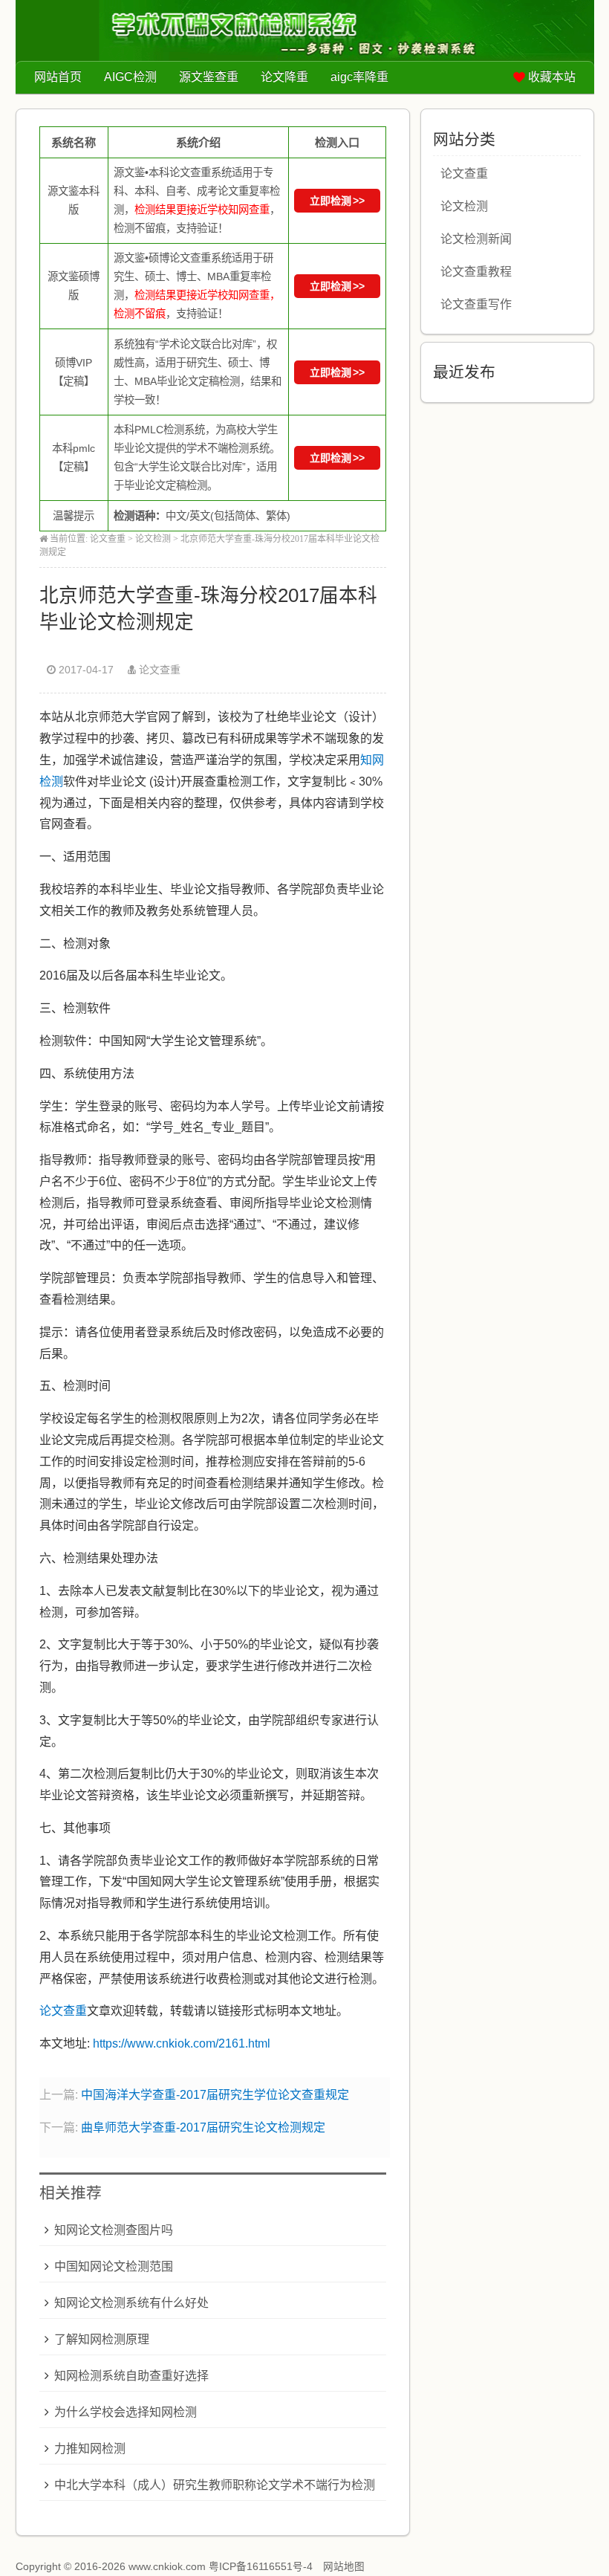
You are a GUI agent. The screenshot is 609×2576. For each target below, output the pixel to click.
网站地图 (344, 2567)
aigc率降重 (359, 77)
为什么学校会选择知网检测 (126, 2412)
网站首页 (58, 77)
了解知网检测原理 (102, 2339)
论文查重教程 (476, 272)
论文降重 (284, 77)
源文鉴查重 (209, 77)
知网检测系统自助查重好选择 (131, 2376)
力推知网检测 (90, 2449)
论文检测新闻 (476, 239)
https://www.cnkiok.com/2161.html (182, 2043)
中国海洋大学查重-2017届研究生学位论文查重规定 (215, 2095)
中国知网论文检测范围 (114, 2266)
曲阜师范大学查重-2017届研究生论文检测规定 (203, 2127)
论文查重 (108, 539)
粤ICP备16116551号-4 (261, 2567)
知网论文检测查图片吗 (114, 2230)
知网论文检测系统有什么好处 (131, 2303)
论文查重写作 (476, 304)
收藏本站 (552, 77)
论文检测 (153, 539)
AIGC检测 (130, 77)
